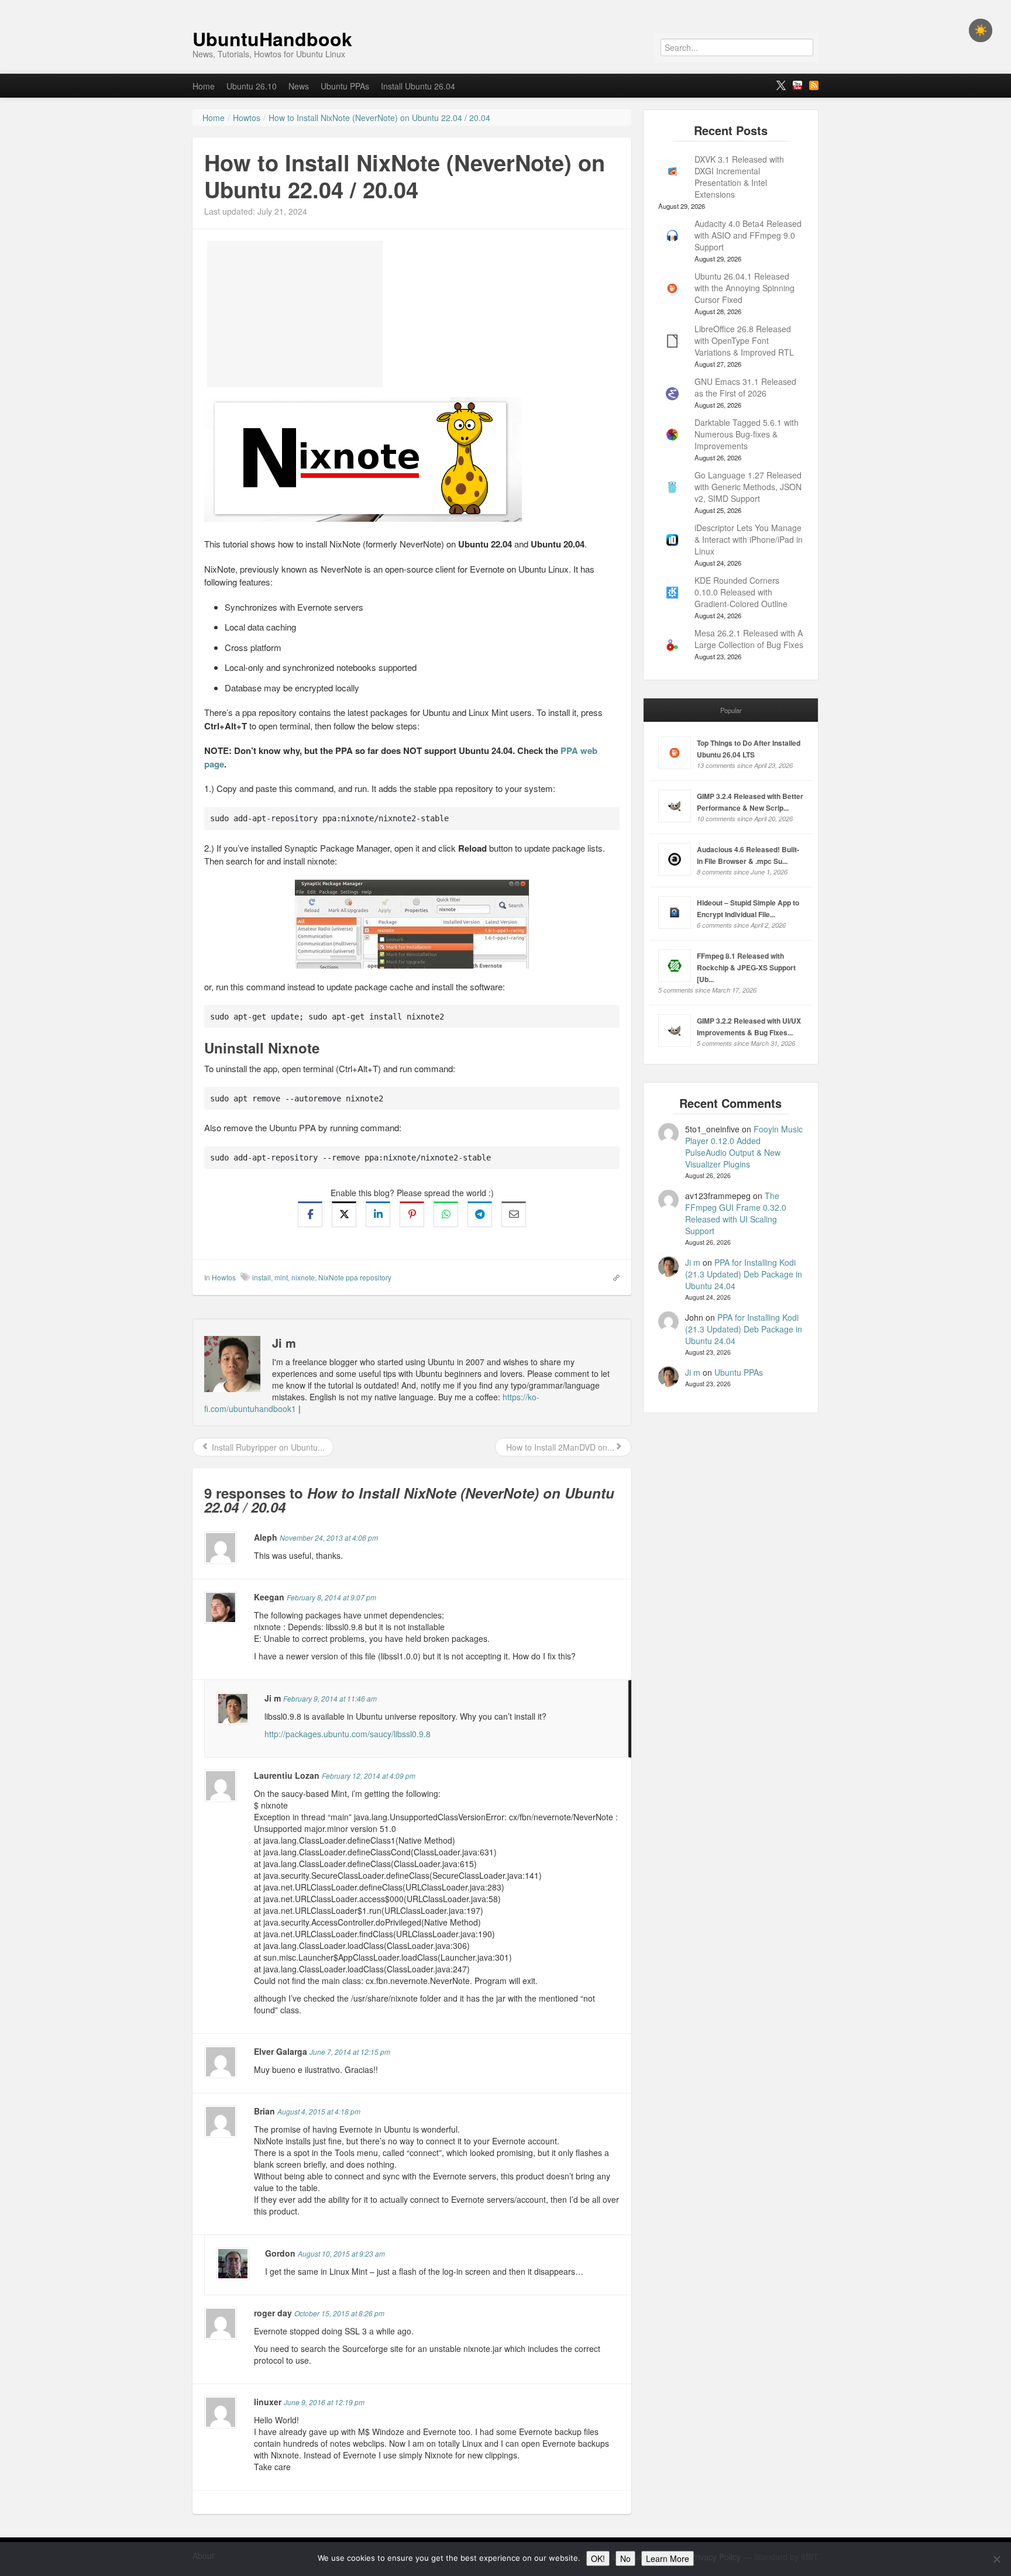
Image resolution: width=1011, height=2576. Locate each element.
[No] (996, 2559)
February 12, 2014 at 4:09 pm (369, 1776)
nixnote (303, 1277)
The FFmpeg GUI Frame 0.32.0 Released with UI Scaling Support (736, 1213)
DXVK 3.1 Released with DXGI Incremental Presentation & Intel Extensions (739, 177)
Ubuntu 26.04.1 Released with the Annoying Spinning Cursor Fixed (745, 288)
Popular (731, 710)
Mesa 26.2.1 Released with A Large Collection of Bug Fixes (749, 639)
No (625, 2558)
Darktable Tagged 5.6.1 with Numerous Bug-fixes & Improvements (747, 434)
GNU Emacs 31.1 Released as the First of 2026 (745, 387)
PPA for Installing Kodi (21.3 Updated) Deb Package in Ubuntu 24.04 (744, 1274)
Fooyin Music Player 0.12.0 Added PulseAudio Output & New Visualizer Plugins (744, 1146)
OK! (598, 2558)
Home (204, 86)
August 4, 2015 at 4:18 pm (319, 2111)
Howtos (224, 1277)
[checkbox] (981, 30)
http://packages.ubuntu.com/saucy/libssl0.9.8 (348, 1734)
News (299, 86)
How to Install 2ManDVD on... (559, 1447)
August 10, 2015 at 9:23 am (341, 2253)
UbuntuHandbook (272, 39)
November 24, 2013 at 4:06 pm (329, 1537)
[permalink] (613, 1277)
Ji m (693, 1262)
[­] (505, 6)
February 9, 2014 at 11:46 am (330, 1698)
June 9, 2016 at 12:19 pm (324, 2402)
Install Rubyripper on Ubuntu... (267, 1447)
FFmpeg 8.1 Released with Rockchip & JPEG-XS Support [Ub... (746, 967)
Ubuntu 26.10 (252, 86)
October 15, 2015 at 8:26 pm (339, 2313)
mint (281, 1277)
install (262, 1277)
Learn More (668, 2558)
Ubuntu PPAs (345, 86)
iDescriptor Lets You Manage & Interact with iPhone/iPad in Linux (749, 539)
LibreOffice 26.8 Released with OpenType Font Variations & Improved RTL (744, 340)
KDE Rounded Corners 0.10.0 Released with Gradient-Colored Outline (741, 592)
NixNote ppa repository (355, 1277)
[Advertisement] (295, 314)
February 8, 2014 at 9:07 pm (331, 1597)
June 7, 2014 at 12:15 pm (350, 2052)
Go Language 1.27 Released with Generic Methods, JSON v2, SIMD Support (748, 487)
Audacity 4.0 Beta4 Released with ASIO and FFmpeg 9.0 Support (748, 235)
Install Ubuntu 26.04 (418, 86)
